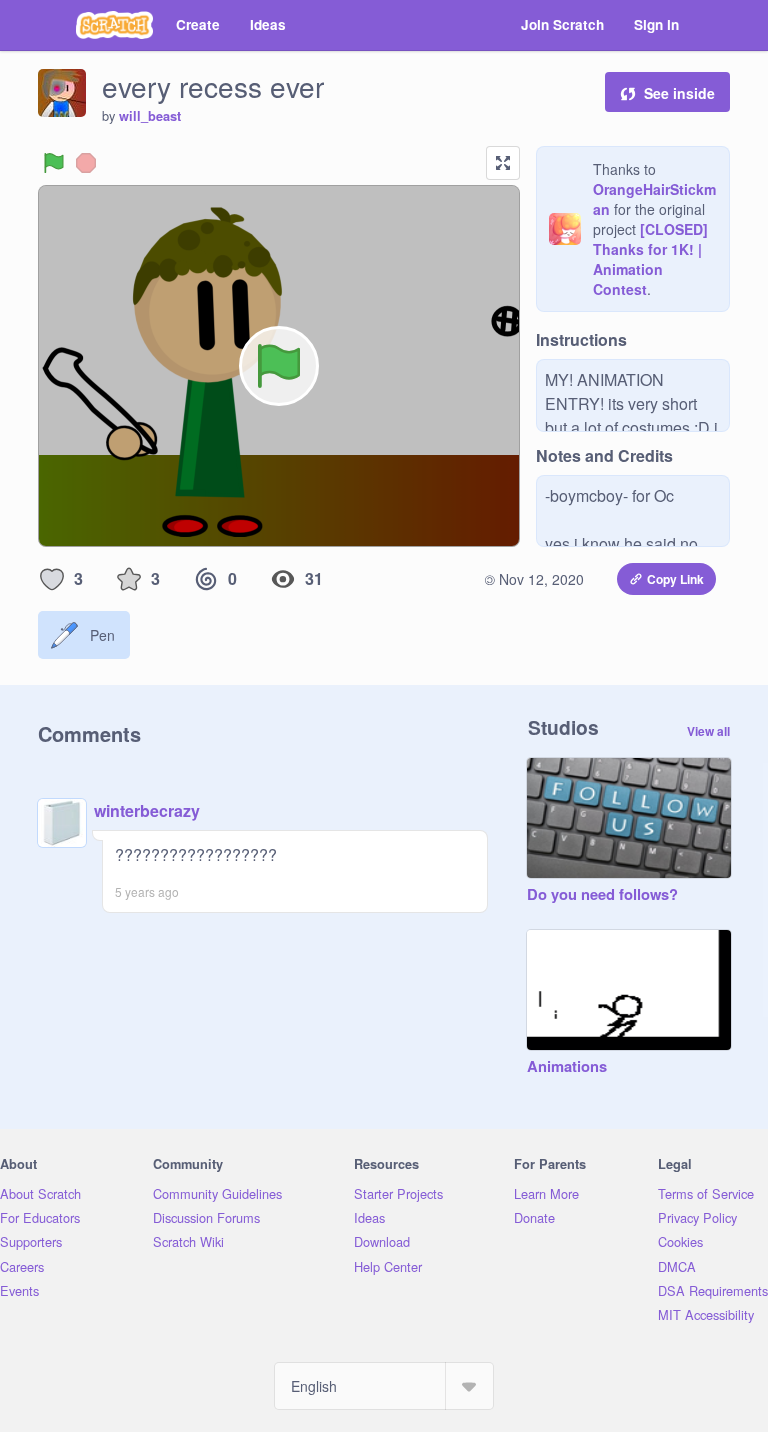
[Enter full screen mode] (503, 163)
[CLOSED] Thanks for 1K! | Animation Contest (650, 259)
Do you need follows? (602, 895)
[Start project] (54, 163)
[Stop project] (86, 163)
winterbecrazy (147, 810)
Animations (567, 1067)
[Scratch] (114, 25)
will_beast (150, 116)
